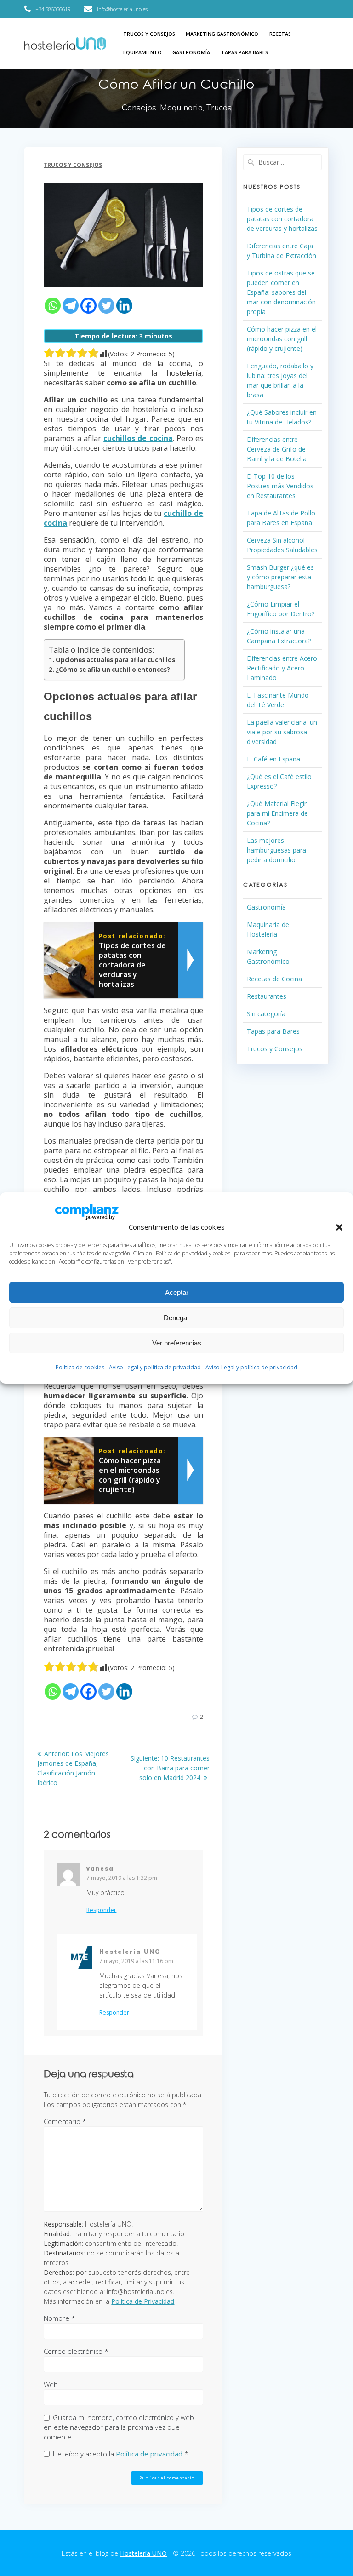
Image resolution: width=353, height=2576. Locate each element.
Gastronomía (191, 52)
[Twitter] (106, 306)
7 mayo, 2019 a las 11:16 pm (136, 1961)
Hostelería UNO (143, 2553)
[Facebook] (88, 306)
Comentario (65, 2121)
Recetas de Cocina (274, 979)
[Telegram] (71, 306)
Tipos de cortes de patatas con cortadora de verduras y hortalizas (282, 219)
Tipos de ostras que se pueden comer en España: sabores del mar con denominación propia (281, 292)
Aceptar (177, 1292)
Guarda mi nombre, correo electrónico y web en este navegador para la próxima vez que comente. (119, 2427)
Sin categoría (266, 1014)
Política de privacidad (150, 2454)
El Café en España (273, 759)
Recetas (280, 34)
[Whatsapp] (53, 306)
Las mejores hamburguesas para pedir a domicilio (276, 850)
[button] (339, 1227)
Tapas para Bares (245, 52)
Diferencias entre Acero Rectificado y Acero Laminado (282, 668)
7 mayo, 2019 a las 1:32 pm (122, 1878)
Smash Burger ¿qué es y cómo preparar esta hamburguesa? (280, 577)
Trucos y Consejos (149, 34)
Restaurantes (267, 996)
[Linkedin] (124, 306)
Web (51, 2384)
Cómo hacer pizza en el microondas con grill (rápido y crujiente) (282, 339)
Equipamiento (142, 52)
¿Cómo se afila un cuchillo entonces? (113, 670)
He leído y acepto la (121, 2454)
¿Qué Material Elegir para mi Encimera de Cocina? (277, 813)
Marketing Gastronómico (222, 34)
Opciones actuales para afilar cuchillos (115, 660)
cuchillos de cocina (138, 438)
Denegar (176, 1318)
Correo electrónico (76, 2351)
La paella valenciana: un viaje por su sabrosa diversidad (282, 732)
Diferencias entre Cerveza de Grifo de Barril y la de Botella (277, 449)
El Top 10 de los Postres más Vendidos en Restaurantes (280, 486)
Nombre (60, 2318)
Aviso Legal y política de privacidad (155, 1367)
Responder (101, 1910)
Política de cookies (80, 1367)
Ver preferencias (177, 1343)
